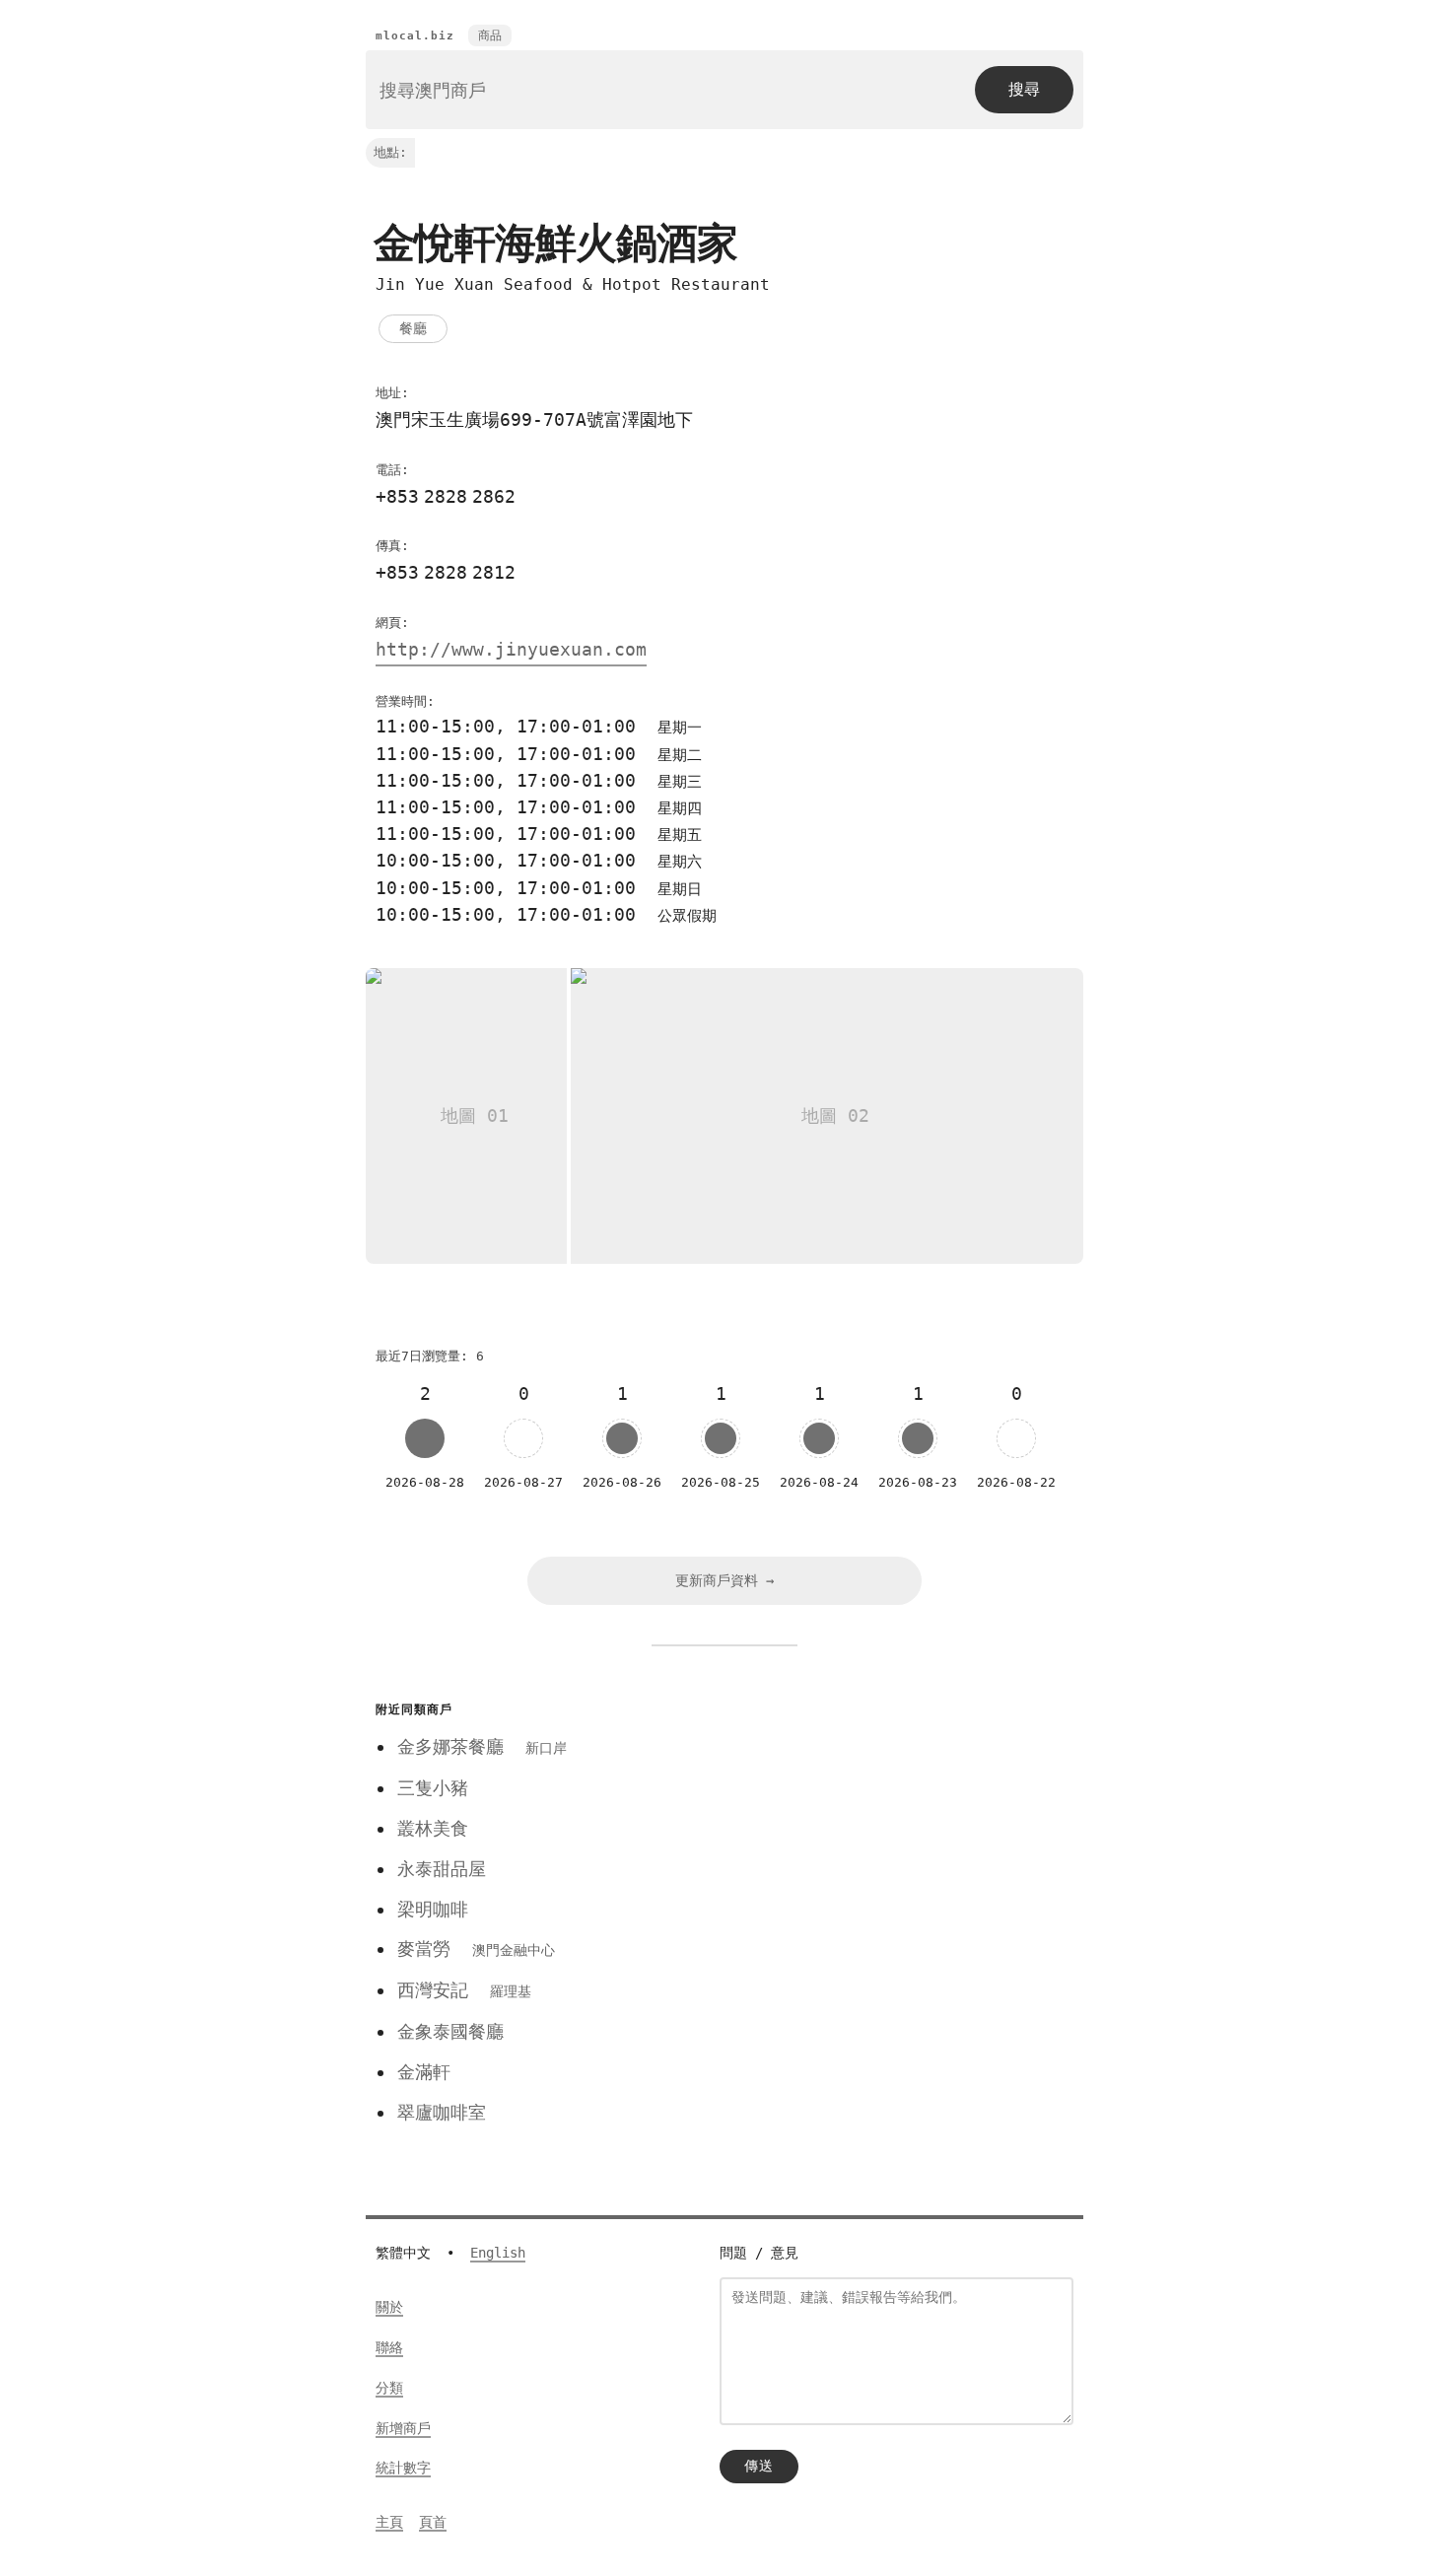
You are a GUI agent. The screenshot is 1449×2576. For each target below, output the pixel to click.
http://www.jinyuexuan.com (511, 649)
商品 (490, 35)
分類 (389, 2388)
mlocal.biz (415, 36)
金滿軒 (424, 2072)
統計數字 (403, 2468)
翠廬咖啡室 (442, 2112)
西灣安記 (464, 1990)
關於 (389, 2307)
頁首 (433, 2522)
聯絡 (389, 2347)
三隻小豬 (433, 1788)
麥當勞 (476, 1949)
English (498, 2253)
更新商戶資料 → (724, 1580)
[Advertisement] (885, 1834)
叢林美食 (433, 1828)
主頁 (389, 2522)
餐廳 (413, 328)
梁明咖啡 (433, 1909)
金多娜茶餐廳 (482, 1746)
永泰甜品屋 (442, 1869)
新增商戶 (403, 2428)
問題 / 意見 (759, 2253)
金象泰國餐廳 (450, 2031)
